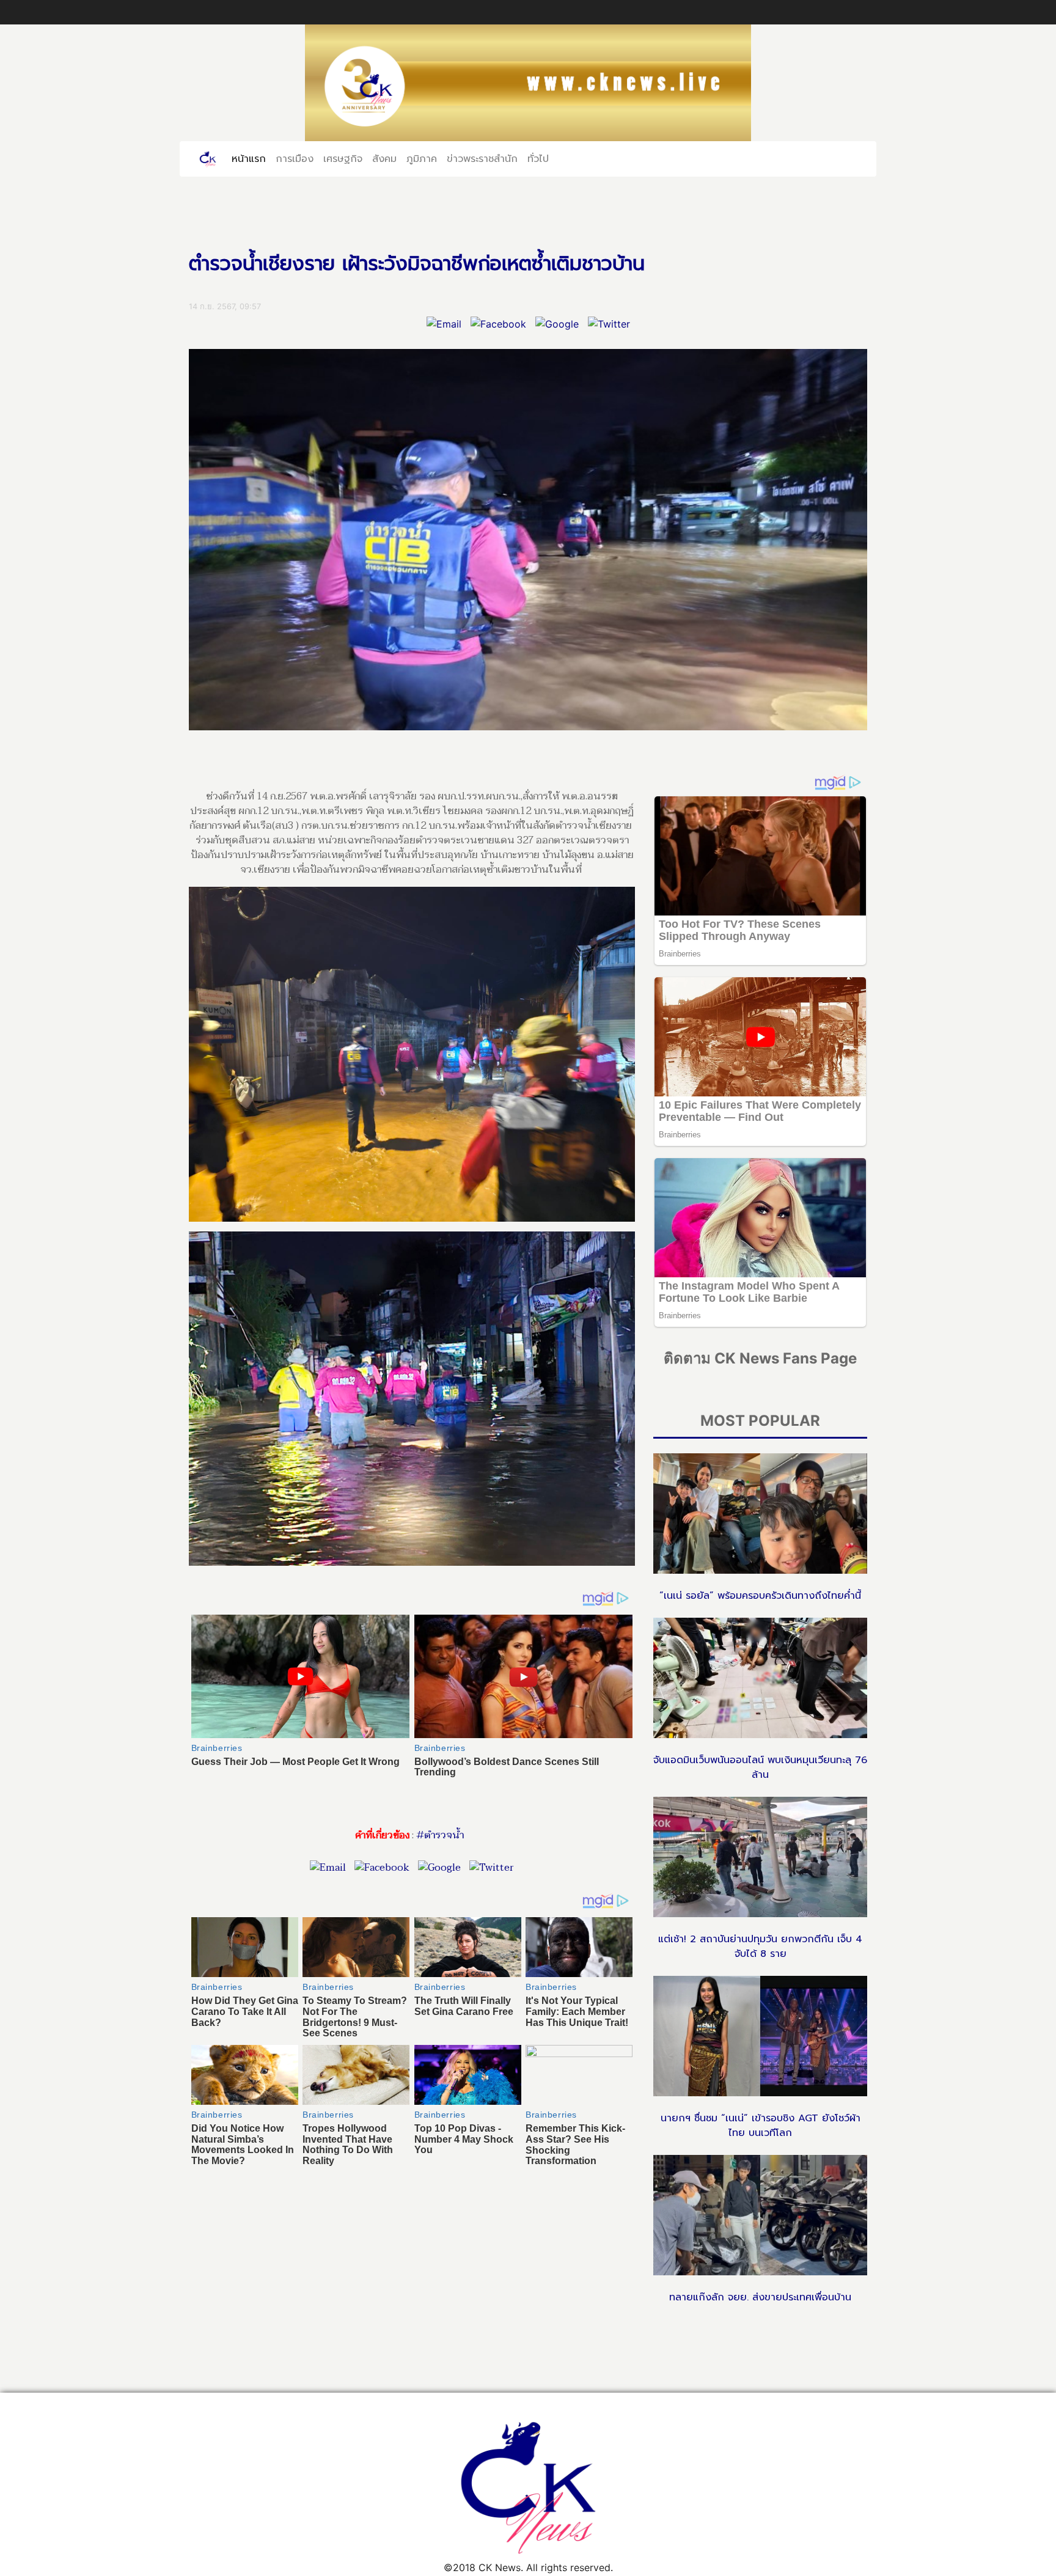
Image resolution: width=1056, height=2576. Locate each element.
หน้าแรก (251, 158)
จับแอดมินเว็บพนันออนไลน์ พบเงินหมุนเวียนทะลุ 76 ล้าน (760, 1767)
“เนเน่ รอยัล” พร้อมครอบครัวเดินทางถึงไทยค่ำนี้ (760, 1596)
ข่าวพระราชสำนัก (482, 158)
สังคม (384, 158)
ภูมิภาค (422, 158)
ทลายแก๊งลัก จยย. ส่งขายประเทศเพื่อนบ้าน (760, 2297)
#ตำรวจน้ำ (440, 1835)
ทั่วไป (538, 158)
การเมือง (295, 158)
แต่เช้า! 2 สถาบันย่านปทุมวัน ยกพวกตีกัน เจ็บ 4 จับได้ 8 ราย (760, 1947)
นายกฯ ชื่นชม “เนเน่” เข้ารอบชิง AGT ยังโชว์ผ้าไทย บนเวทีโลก (761, 2126)
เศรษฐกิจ (343, 158)
